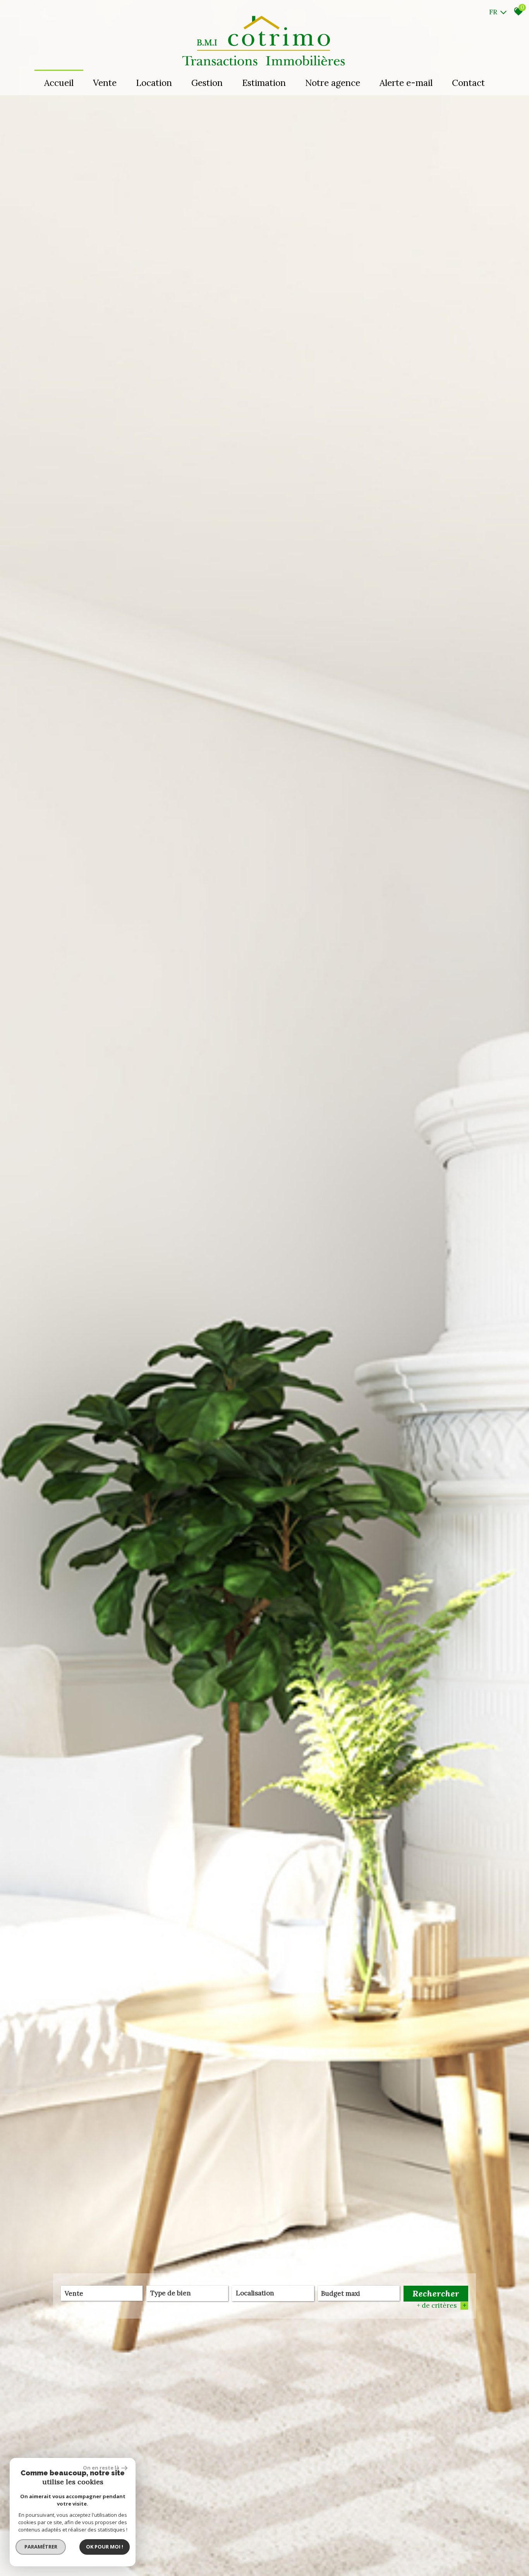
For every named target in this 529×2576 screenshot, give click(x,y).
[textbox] (187, 2293)
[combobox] (102, 2293)
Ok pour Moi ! (105, 2547)
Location (154, 83)
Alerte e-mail (406, 83)
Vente (105, 83)
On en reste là (101, 2468)
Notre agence (333, 83)
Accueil (59, 83)
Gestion (207, 83)
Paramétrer (41, 2547)
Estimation (264, 83)
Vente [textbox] (74, 2293)
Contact (468, 83)
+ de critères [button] (441, 2305)
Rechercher (436, 2293)
